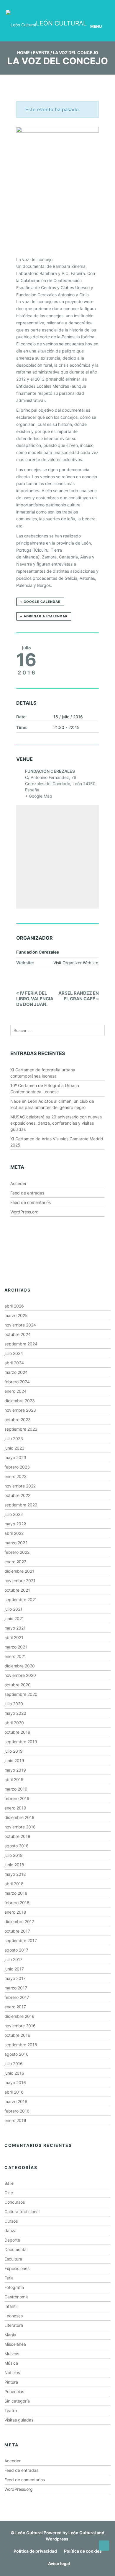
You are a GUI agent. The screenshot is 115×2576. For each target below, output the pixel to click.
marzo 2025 (16, 1315)
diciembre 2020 (20, 1666)
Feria (9, 2278)
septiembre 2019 (21, 1742)
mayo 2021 (15, 1628)
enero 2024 (15, 1391)
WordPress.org (24, 1212)
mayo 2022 (15, 1524)
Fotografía (14, 2287)
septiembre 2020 (21, 1694)
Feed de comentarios (31, 1202)
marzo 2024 (16, 1372)
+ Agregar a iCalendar (44, 616)
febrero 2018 (17, 1903)
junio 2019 (14, 1760)
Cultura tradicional (22, 2212)
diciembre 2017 (19, 1921)
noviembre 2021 (20, 1581)
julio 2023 (14, 1438)
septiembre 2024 (21, 1344)
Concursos (15, 2202)
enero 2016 (15, 2120)
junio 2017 (14, 1969)
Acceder (18, 1183)
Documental (16, 2249)
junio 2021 (14, 1618)
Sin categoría (17, 2401)
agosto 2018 (17, 1846)
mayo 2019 (15, 1770)
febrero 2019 (17, 1798)
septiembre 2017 (21, 1940)
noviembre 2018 (20, 1827)
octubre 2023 (18, 1420)
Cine (9, 2193)
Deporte (12, 2240)
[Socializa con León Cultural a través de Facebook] (97, 5)
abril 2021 (14, 1637)
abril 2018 (14, 1884)
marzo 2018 (16, 1893)
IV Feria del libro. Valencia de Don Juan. (35, 999)
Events (41, 53)
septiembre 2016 (21, 2045)
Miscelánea (15, 2344)
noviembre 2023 (20, 1410)
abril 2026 (14, 1306)
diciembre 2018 (19, 1817)
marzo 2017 (16, 1988)
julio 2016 (14, 2064)
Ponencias (14, 2391)
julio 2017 (13, 1959)
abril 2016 (14, 2092)
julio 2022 (14, 1514)
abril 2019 (14, 1779)
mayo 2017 (15, 1978)
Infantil (11, 2306)
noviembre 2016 (20, 2026)
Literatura (14, 2325)
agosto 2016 (17, 2054)
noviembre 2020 (20, 1675)
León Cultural (29, 2533)
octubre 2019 (17, 1732)
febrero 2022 (17, 1552)
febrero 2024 (17, 1382)
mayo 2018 (15, 1874)
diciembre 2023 (20, 1401)
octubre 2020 (18, 1685)
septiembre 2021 (21, 1599)
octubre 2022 (17, 1495)
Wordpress (57, 2539)
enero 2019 (15, 1808)
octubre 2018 (17, 1836)
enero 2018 (15, 1912)
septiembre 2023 (21, 1429)
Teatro (11, 2410)
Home (23, 53)
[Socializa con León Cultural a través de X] (80, 5)
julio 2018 (14, 1855)
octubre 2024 (18, 1334)
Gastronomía (17, 2297)
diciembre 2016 (19, 2016)
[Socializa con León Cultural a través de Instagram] (64, 5)
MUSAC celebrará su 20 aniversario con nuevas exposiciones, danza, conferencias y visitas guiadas (56, 1123)
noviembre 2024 (20, 1325)
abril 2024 (14, 1363)
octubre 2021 (17, 1590)
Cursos (11, 2221)
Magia (10, 2335)
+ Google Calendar (40, 602)
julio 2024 (14, 1353)
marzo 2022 (16, 1543)
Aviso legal (59, 2563)
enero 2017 (15, 2007)
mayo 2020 (15, 1713)
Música (11, 2363)
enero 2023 (15, 1476)
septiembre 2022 (21, 1505)
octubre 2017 (17, 1931)
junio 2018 (14, 1865)
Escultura (13, 2259)
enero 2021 (15, 1656)
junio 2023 (14, 1448)
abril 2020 (14, 1723)
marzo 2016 (16, 2101)
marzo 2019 (16, 1789)
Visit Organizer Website (76, 963)
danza (10, 2230)
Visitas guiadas (19, 2420)
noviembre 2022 (20, 1486)
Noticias (12, 2373)
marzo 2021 (16, 1647)
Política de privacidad (35, 2551)
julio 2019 (14, 1751)
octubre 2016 (17, 2035)
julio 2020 (14, 1704)
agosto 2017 (16, 1950)
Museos (12, 2354)
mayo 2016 (15, 2082)
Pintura (11, 2382)
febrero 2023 (17, 1467)
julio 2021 (13, 1609)
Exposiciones (17, 2268)
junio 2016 (14, 2073)
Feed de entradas (27, 1193)
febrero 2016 (17, 2111)
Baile (9, 2183)
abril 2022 (14, 1533)
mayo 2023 (15, 1457)
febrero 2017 (17, 1997)
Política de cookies (83, 2551)
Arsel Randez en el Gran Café (79, 996)
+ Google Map (39, 796)
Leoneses (14, 2316)
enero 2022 (15, 1562)
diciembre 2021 (19, 1571)
